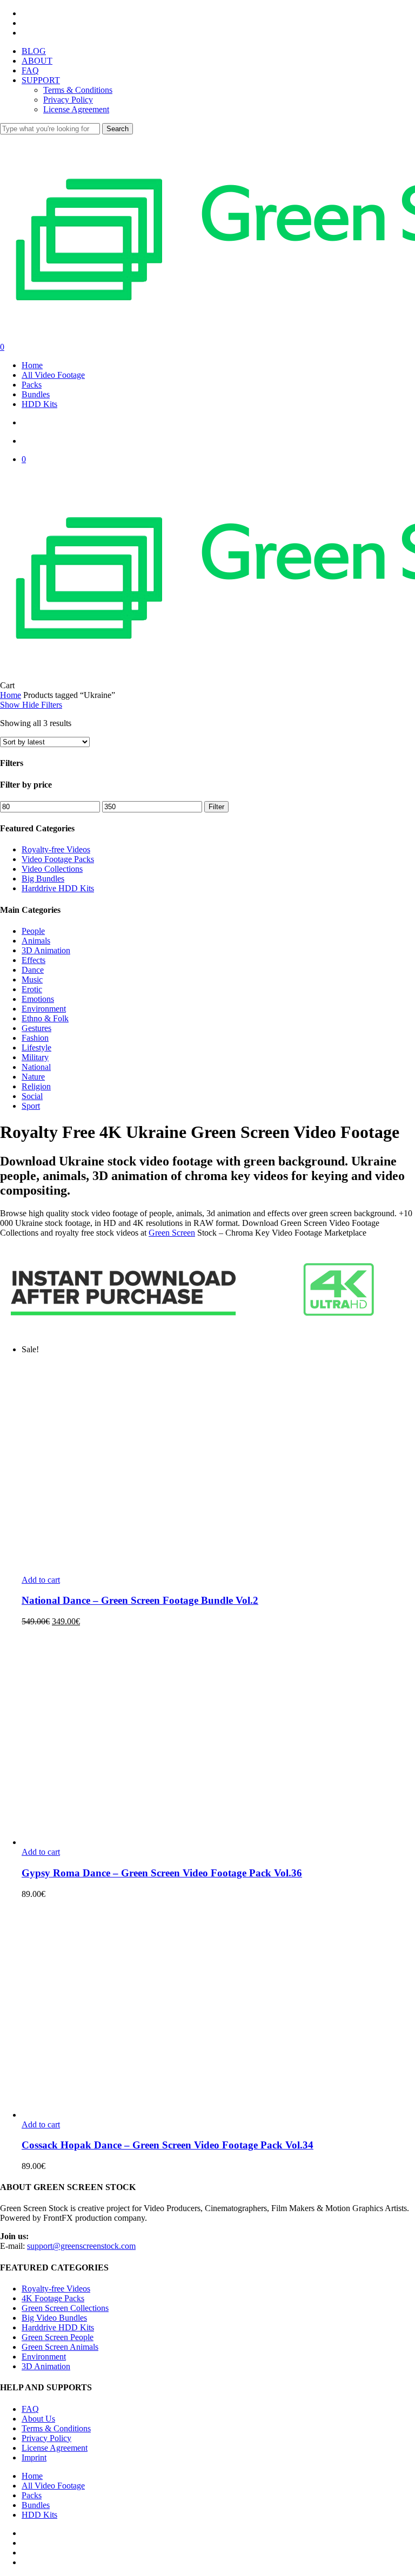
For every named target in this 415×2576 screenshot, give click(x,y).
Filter (216, 807)
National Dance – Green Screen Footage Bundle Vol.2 (140, 1600)
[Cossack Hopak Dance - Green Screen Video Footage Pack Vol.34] (216, 2115)
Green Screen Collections (65, 2308)
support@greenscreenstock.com (81, 2246)
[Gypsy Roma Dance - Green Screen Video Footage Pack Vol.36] (216, 1842)
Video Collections (52, 869)
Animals (36, 941)
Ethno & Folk (45, 1018)
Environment (44, 1009)
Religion (36, 1086)
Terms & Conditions (56, 2428)
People (33, 931)
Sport (31, 1106)
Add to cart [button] (41, 1580)
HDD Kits (39, 2515)
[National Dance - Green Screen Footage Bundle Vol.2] (216, 1570)
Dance (33, 970)
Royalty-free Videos (56, 849)
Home (11, 695)
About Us (38, 2419)
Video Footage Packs (58, 859)
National (36, 1067)
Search (118, 129)
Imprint (34, 2458)
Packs (32, 2495)
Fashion (35, 1038)
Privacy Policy (46, 2438)
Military (35, 1057)
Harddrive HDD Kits (58, 888)
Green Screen (172, 1233)
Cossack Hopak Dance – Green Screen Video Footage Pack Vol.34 (168, 2145)
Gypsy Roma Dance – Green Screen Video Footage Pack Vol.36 (162, 1873)
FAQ (30, 2409)
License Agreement (55, 2448)
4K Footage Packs (53, 2298)
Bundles (36, 2505)
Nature (33, 1077)
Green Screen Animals (60, 2347)
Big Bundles (43, 879)
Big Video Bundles (54, 2318)
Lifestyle (36, 1048)
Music (32, 979)
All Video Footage (53, 2486)
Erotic (32, 989)
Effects (34, 960)
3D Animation (46, 950)
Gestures (36, 1028)
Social (32, 1096)
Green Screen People (58, 2337)
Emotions (38, 999)
